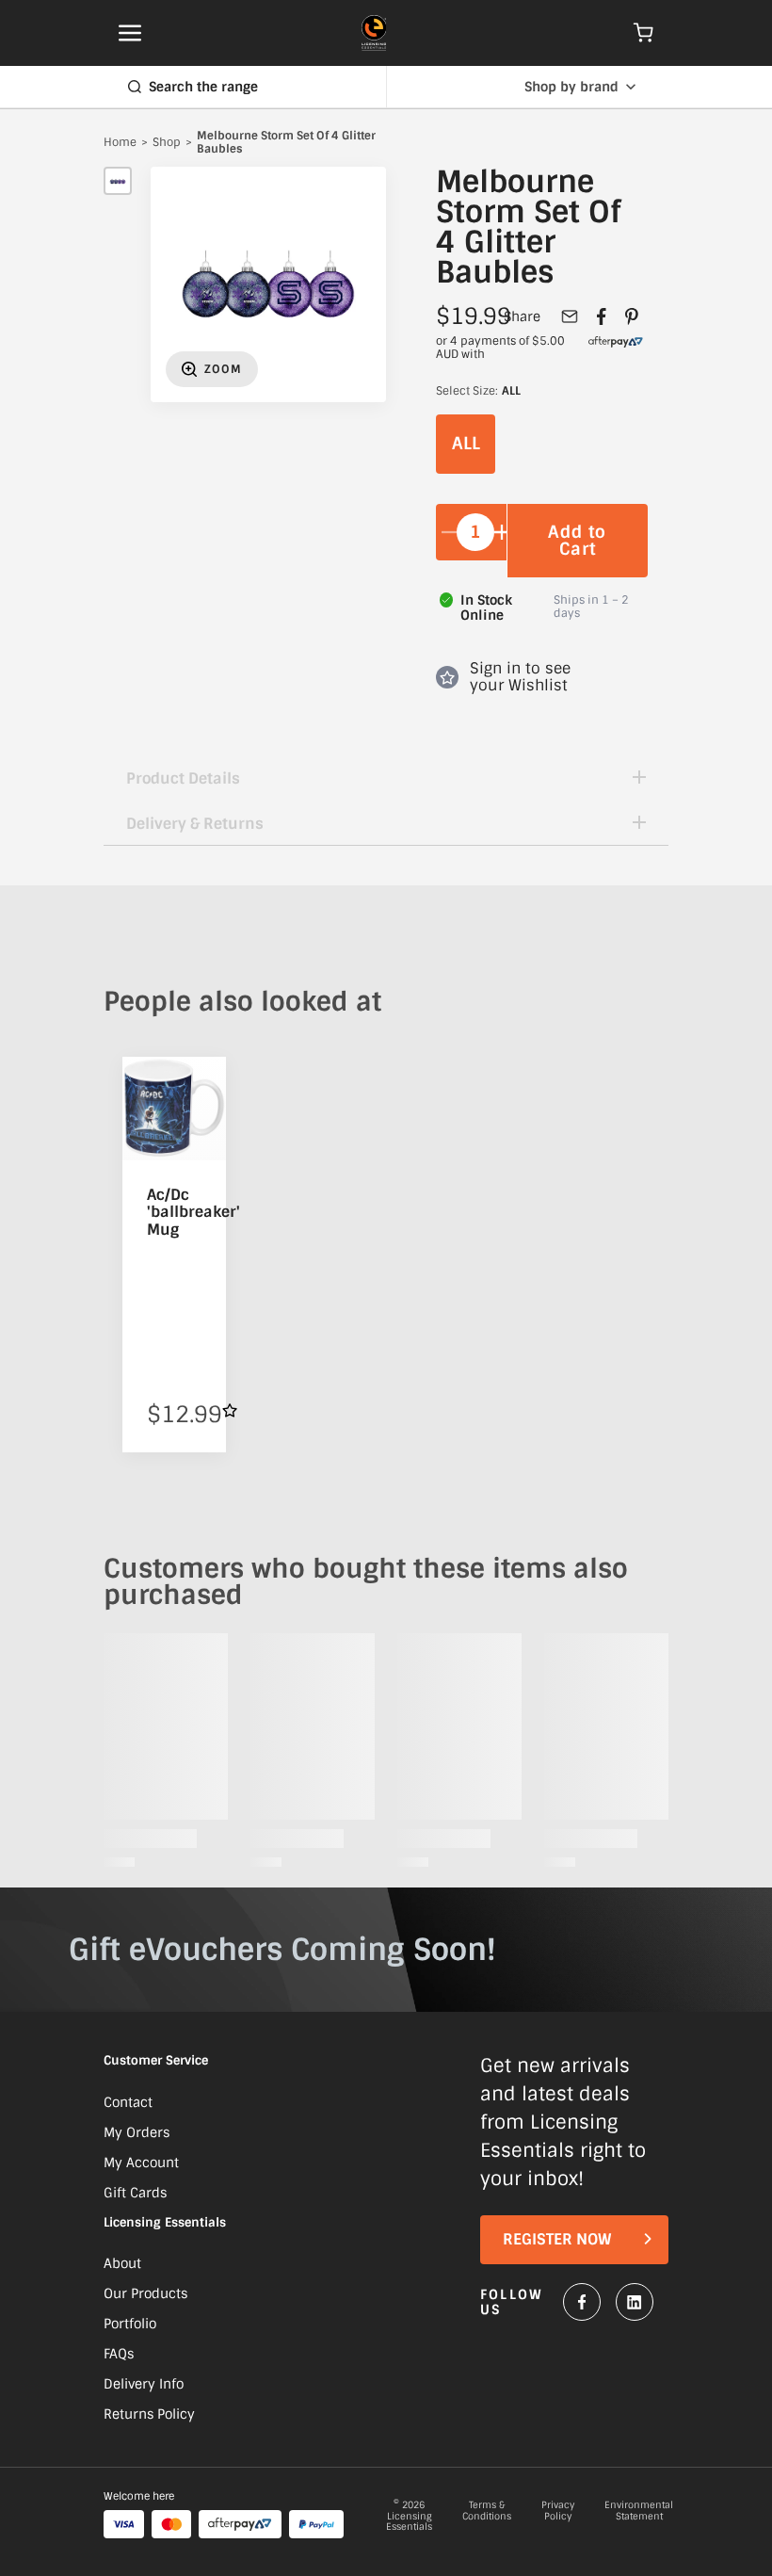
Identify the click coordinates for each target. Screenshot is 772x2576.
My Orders (137, 2132)
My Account (141, 2163)
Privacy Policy (558, 2511)
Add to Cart (577, 541)
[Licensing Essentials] (374, 33)
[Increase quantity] (502, 532)
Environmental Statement (639, 2511)
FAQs (119, 2354)
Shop (167, 143)
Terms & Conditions (487, 2511)
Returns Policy (149, 2414)
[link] (616, 348)
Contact (128, 2102)
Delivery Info (144, 2384)
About (122, 2263)
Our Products (145, 2293)
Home (120, 143)
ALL (466, 444)
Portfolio (130, 2324)
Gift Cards (135, 2193)
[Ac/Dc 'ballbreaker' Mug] (174, 1109)
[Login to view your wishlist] (230, 1410)
